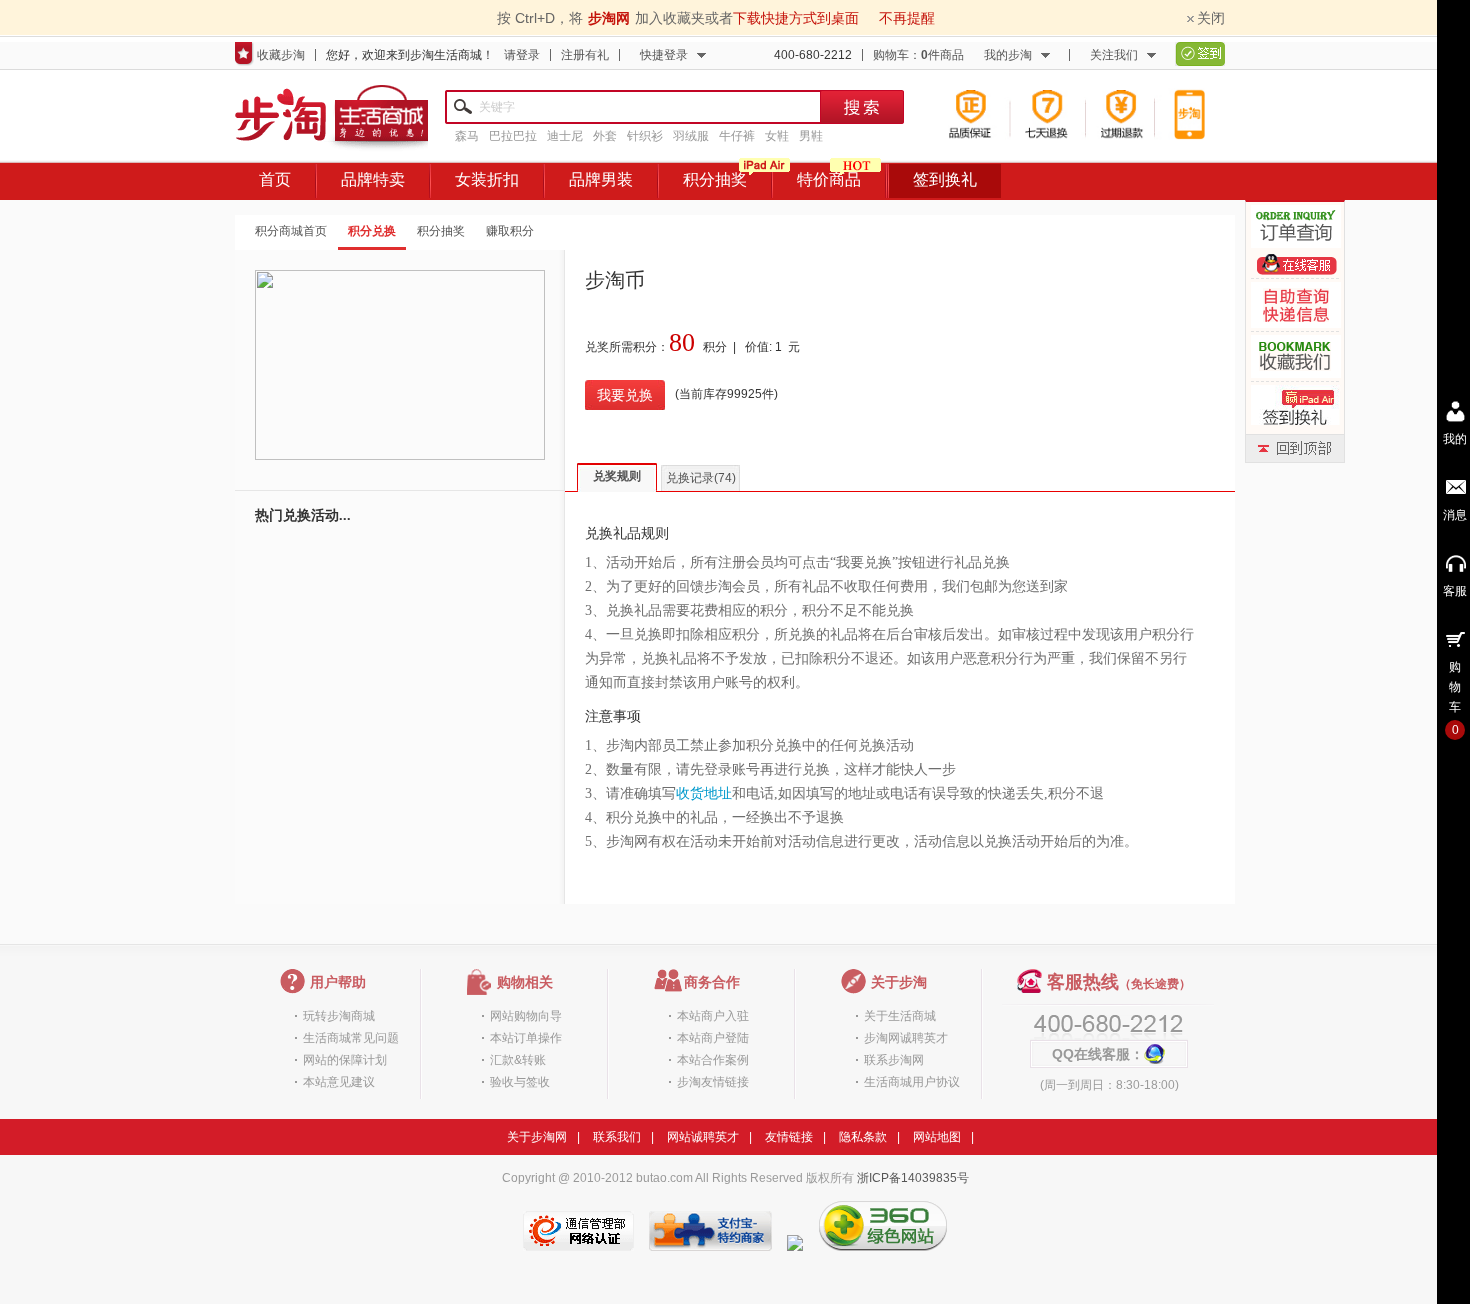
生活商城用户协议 (912, 1082)
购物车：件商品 (918, 55)
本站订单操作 (526, 1038)
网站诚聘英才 (703, 1137)
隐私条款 (863, 1137)
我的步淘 (1008, 55)
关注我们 (1114, 55)
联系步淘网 (894, 1060)
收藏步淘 (281, 55)
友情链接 (789, 1137)
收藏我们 (1296, 356)
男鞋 (811, 136)
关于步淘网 (537, 1137)
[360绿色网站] (883, 1247)
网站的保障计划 (345, 1060)
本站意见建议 (339, 1082)
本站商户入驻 (713, 1016)
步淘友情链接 (713, 1082)
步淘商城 (331, 118)
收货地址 (704, 793)
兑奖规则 (617, 476)
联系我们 (617, 1137)
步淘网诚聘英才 (906, 1038)
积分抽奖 (441, 231)
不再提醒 (907, 18)
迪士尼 (565, 136)
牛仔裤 (737, 136)
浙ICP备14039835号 (913, 1178)
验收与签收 (520, 1082)
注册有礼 (585, 55)
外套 (605, 136)
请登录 (522, 55)
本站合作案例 (713, 1060)
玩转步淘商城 (339, 1016)
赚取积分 (510, 231)
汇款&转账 (518, 1060)
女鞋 (777, 136)
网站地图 (937, 1137)
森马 (467, 136)
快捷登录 (664, 55)
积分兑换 (372, 231)
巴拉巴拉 (513, 136)
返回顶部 (1295, 449)
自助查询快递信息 (1296, 305)
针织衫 (645, 136)
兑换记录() (701, 478)
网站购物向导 (526, 1016)
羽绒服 (691, 136)
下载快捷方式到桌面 (796, 18)
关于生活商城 (900, 1016)
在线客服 (1297, 264)
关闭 (1211, 18)
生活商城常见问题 (351, 1038)
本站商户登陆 (713, 1038)
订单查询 (1296, 226)
